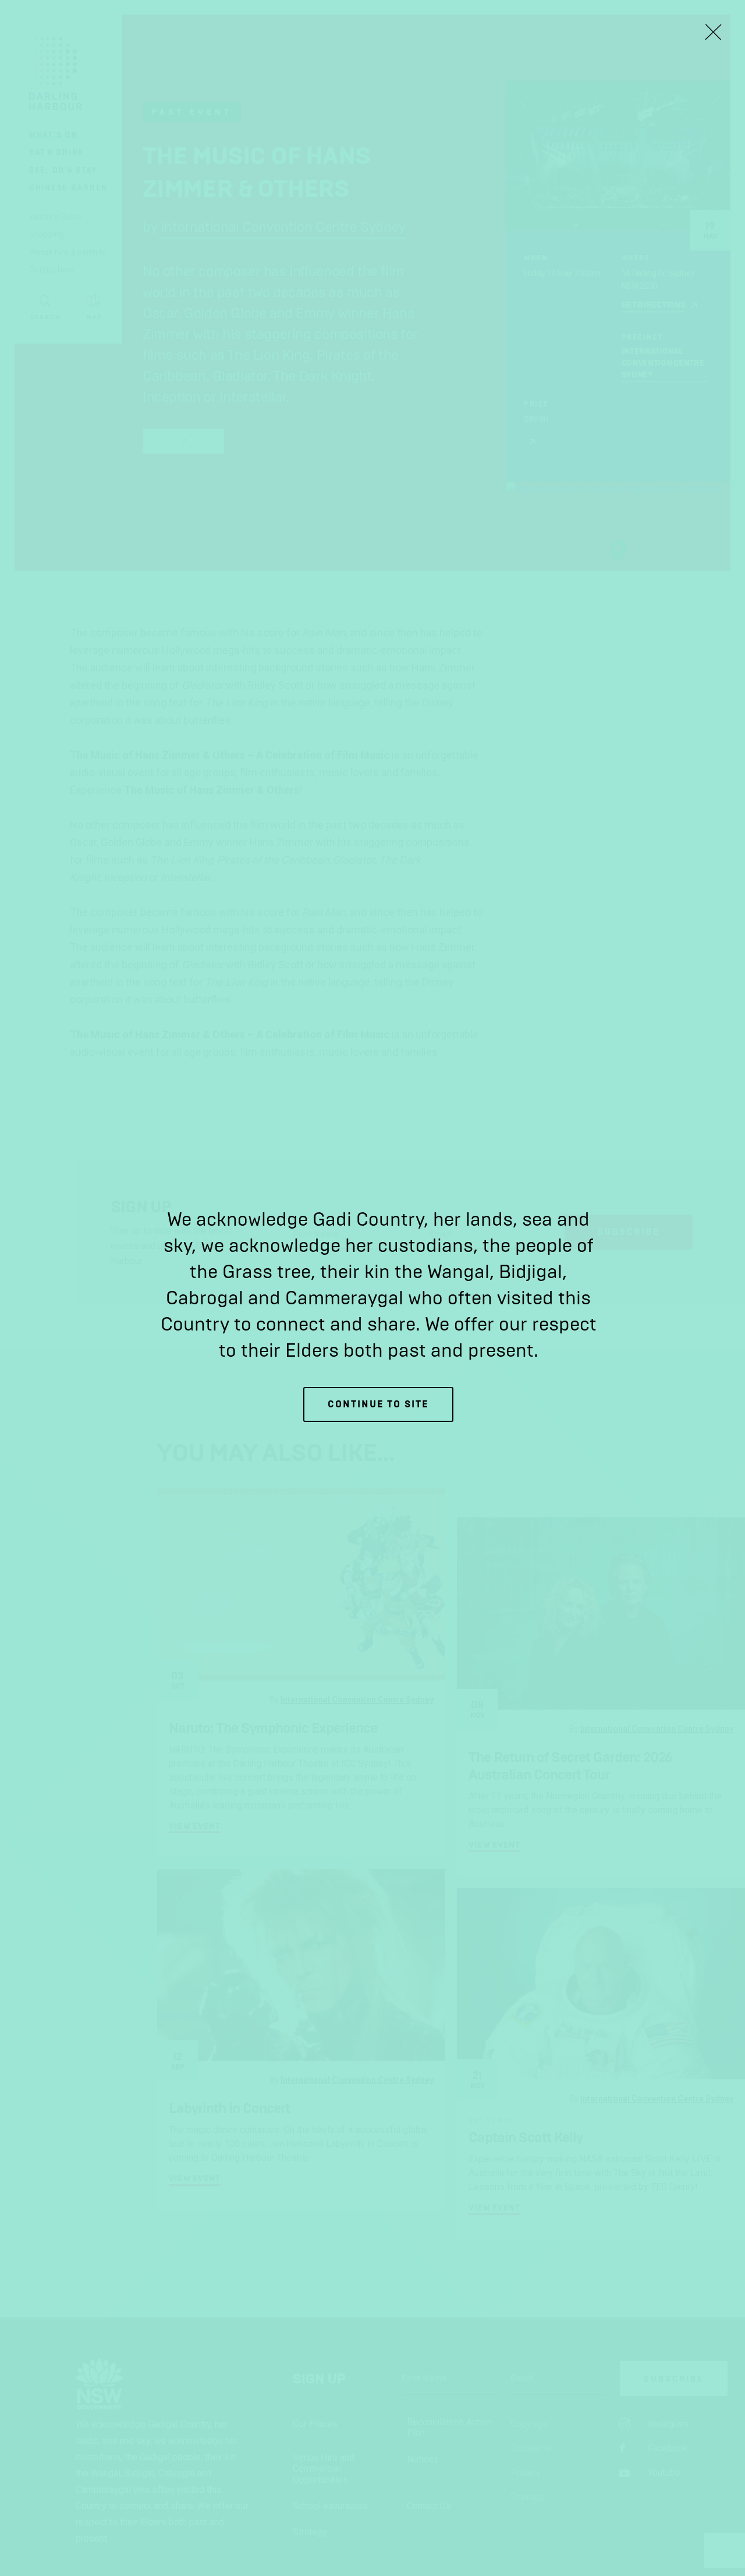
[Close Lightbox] (713, 32)
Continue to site (378, 1404)
